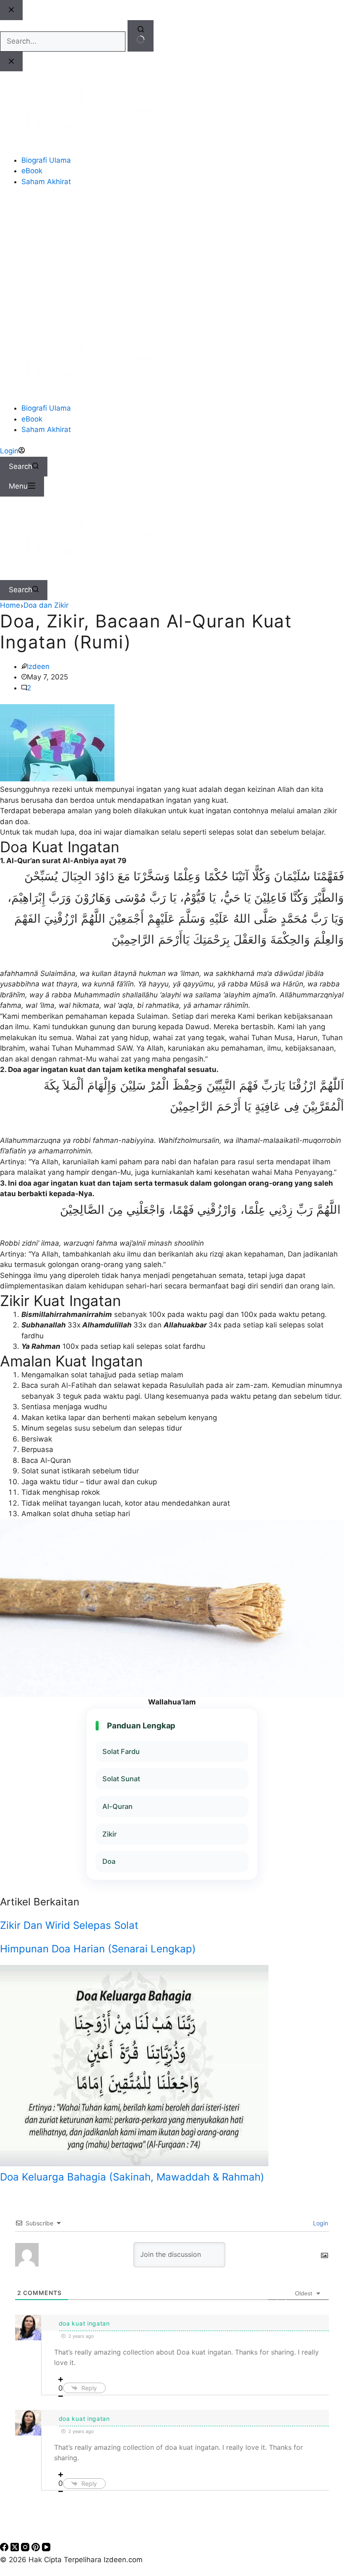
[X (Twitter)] (16, 2549)
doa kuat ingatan (84, 2323)
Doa (109, 1861)
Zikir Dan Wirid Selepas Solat (69, 1925)
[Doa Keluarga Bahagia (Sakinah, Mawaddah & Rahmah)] (134, 2164)
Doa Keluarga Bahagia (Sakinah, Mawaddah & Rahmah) (132, 2177)
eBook (32, 419)
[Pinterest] (37, 2549)
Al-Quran (117, 1806)
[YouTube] (46, 2549)
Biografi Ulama (46, 408)
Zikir (109, 1834)
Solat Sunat (121, 1779)
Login (320, 2223)
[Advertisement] (172, 257)
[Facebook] (5, 2549)
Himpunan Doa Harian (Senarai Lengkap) (98, 1949)
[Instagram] (26, 2549)
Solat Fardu (121, 1751)
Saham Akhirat (46, 429)
